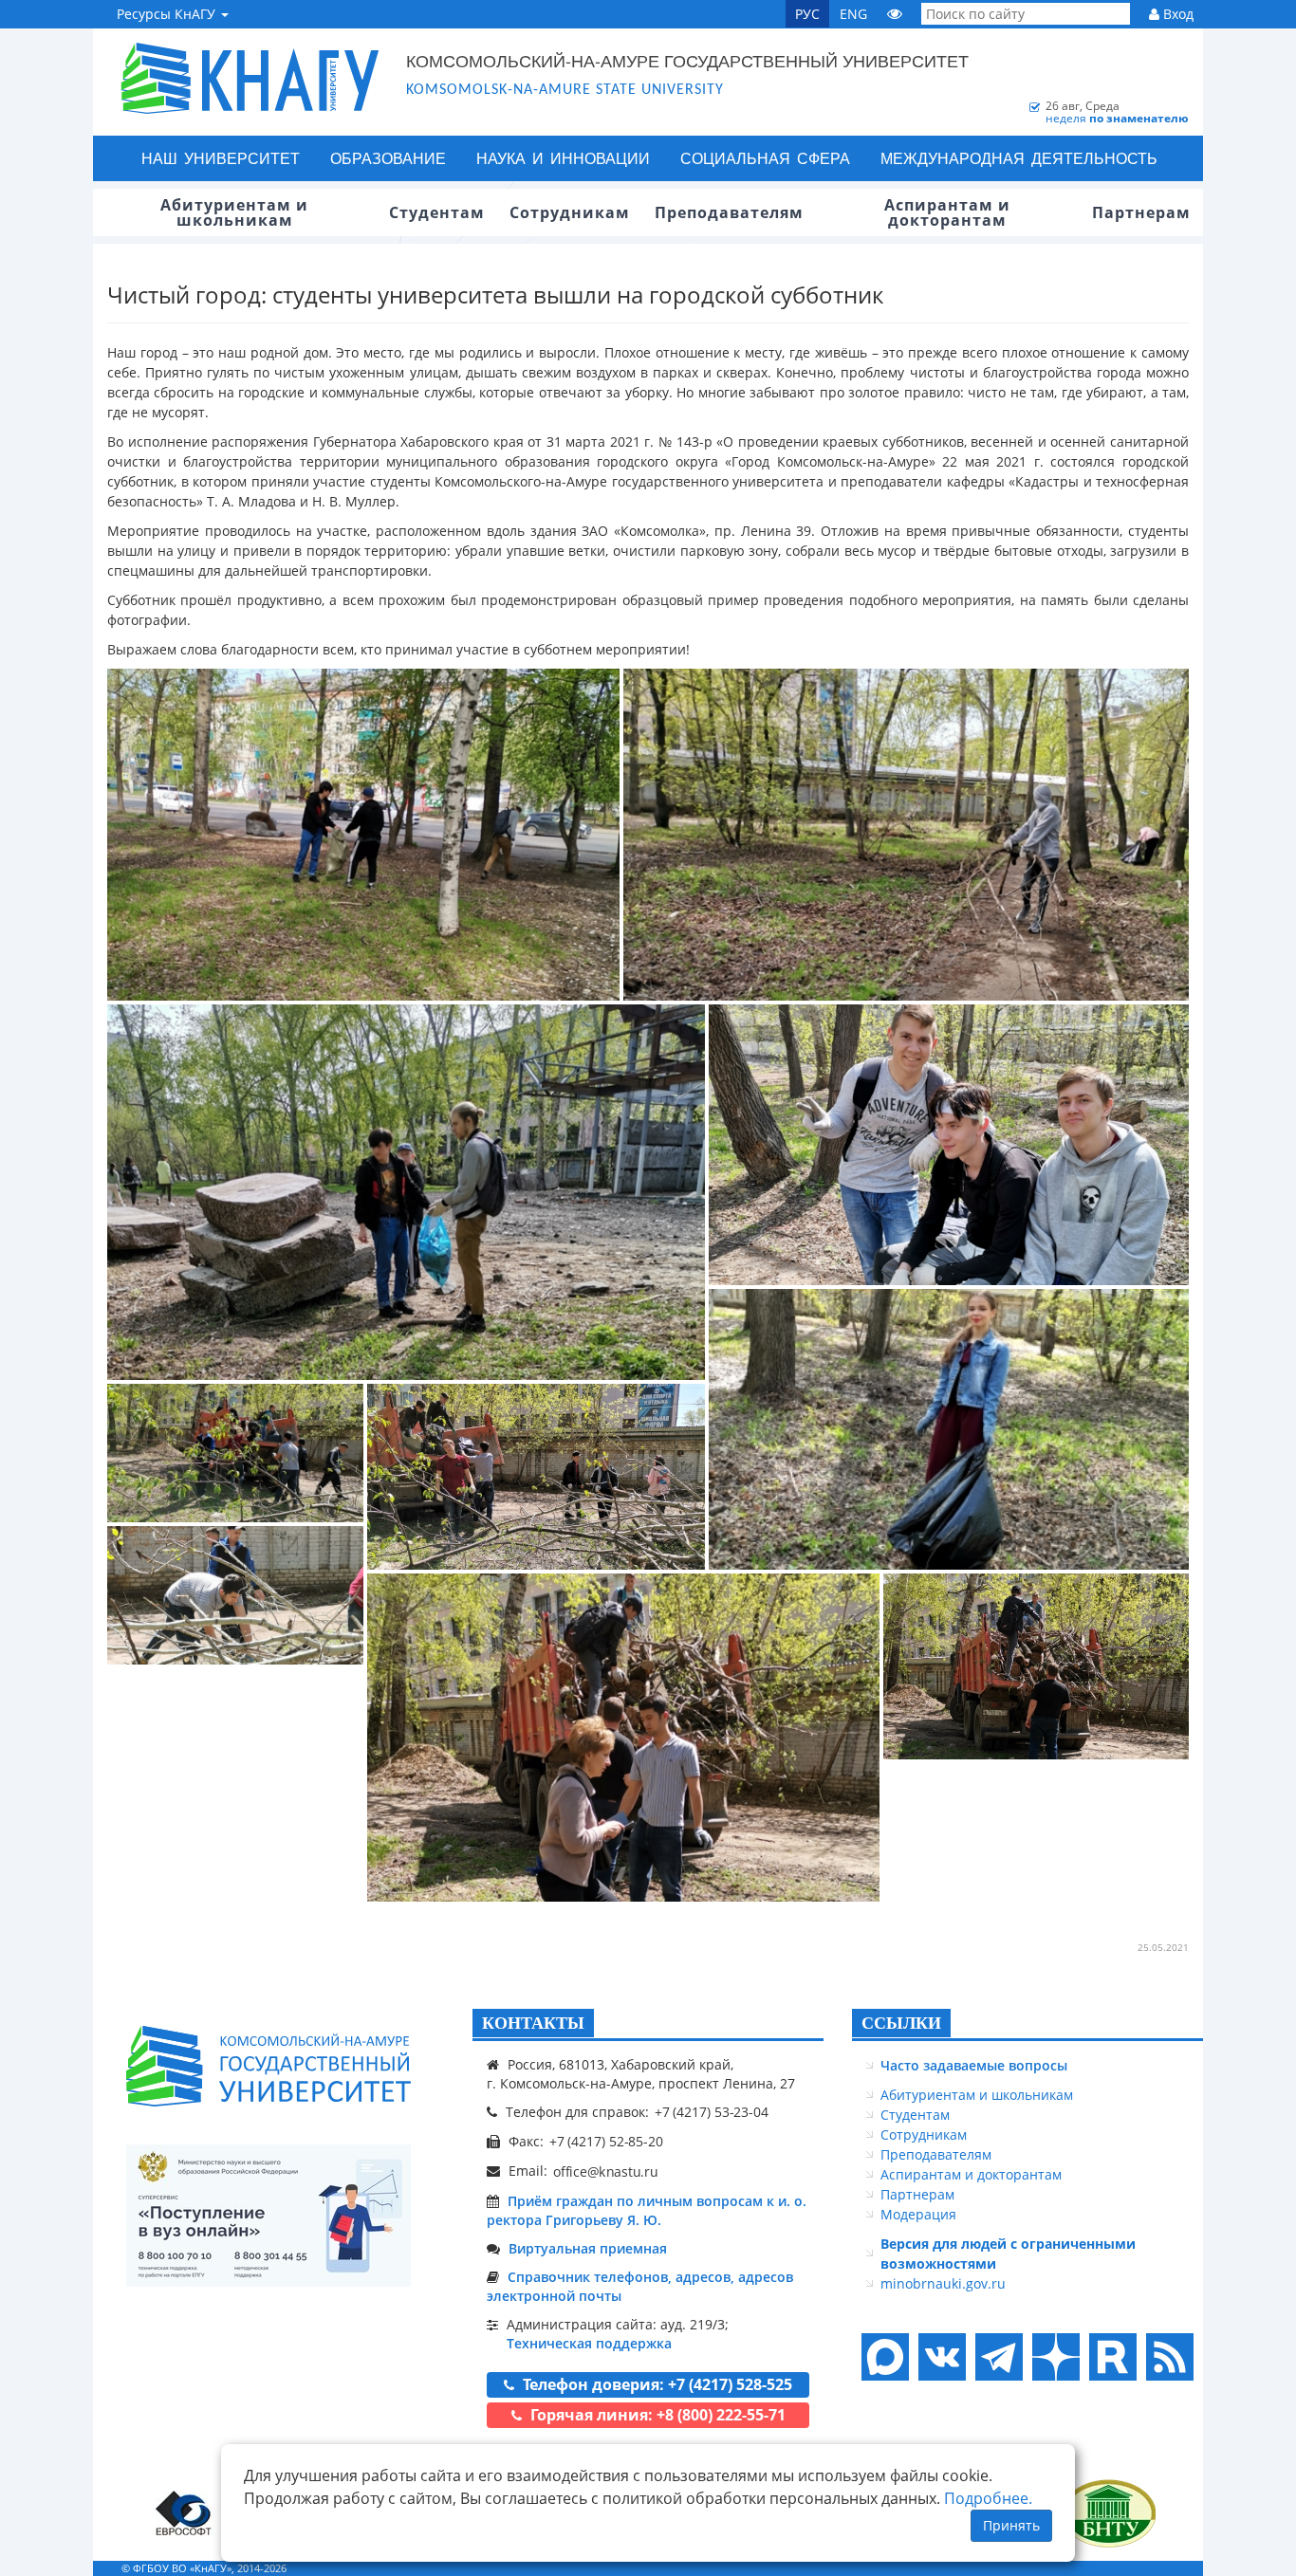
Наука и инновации (563, 158)
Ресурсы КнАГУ (168, 14)
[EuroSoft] (184, 2513)
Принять (1011, 2525)
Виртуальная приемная (588, 2248)
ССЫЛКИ (901, 2023)
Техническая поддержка (589, 2343)
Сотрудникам (924, 2134)
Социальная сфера (765, 158)
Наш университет (221, 158)
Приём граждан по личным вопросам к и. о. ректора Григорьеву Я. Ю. (647, 2210)
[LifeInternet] (1165, 2568)
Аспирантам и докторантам (971, 2174)
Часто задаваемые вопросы (974, 2065)
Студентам (915, 2115)
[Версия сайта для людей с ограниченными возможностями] (895, 14)
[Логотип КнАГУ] (268, 2066)
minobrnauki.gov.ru (943, 2283)
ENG (853, 14)
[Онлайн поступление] (268, 2216)
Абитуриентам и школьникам (977, 2095)
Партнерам (917, 2194)
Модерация (918, 2214)
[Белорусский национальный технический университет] (1108, 2513)
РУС (807, 14)
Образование (388, 158)
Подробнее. (988, 2498)
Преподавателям (936, 2154)
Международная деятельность (1019, 158)
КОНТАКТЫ (533, 2023)
